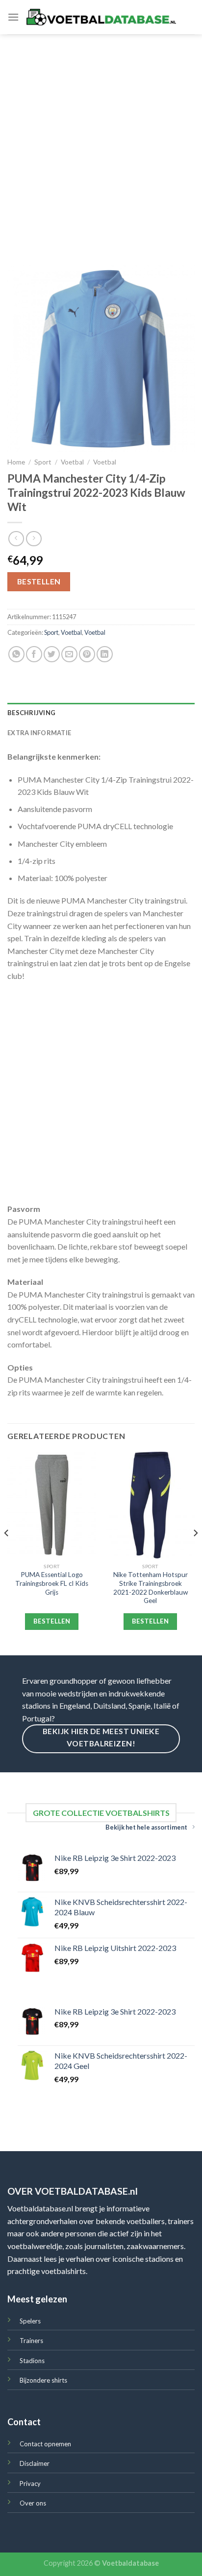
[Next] (195, 1553)
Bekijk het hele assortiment (146, 1827)
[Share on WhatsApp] (16, 654)
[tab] (101, 713)
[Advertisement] (101, 140)
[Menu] (13, 17)
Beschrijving (31, 713)
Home (16, 462)
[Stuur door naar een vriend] (69, 654)
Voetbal (72, 462)
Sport (43, 462)
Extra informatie (39, 733)
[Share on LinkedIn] (105, 654)
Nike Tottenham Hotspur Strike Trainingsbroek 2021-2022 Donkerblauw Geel (151, 1588)
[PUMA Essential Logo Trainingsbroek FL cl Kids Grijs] (52, 1505)
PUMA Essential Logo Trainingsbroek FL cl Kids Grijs (52, 1583)
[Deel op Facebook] (34, 654)
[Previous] (7, 1553)
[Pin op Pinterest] (87, 654)
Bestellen (39, 581)
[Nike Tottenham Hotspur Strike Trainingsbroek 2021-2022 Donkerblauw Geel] (150, 1505)
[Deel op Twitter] (52, 654)
